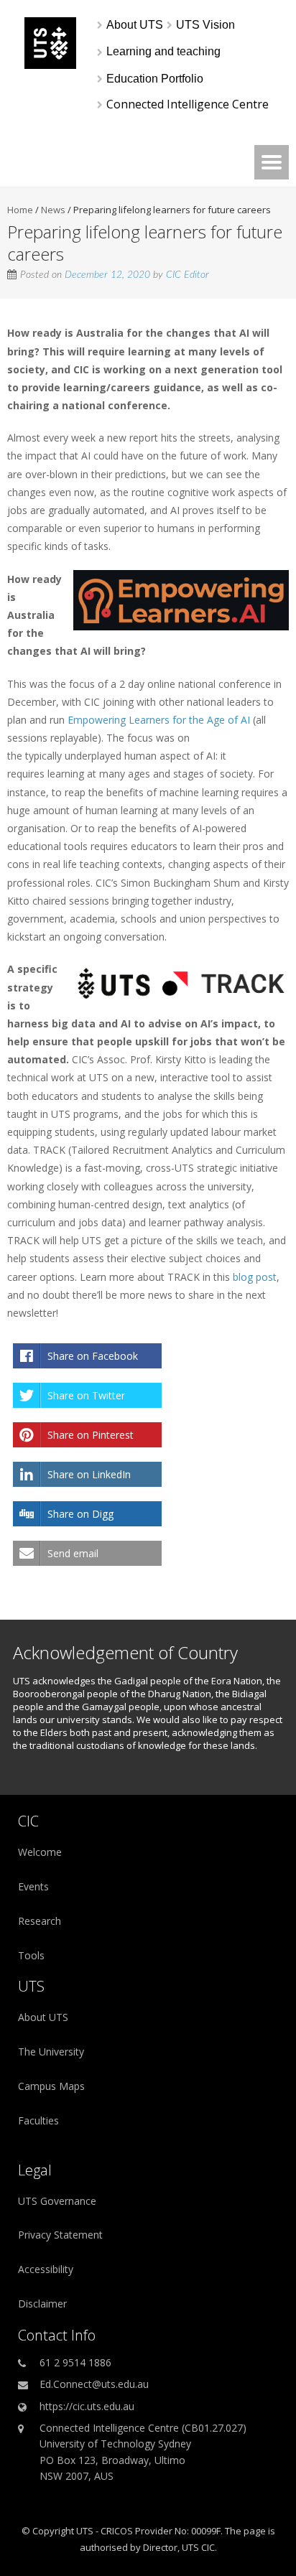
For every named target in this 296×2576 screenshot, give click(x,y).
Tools (31, 1955)
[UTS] (50, 65)
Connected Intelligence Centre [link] (188, 104)
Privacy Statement (60, 2235)
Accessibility (46, 2269)
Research (40, 1921)
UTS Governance (57, 2201)
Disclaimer (42, 2304)
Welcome (40, 1852)
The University (51, 2052)
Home (20, 210)
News (53, 210)
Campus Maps (51, 2086)
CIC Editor (188, 275)
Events (33, 1886)
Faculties (38, 2120)
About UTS (43, 2017)
